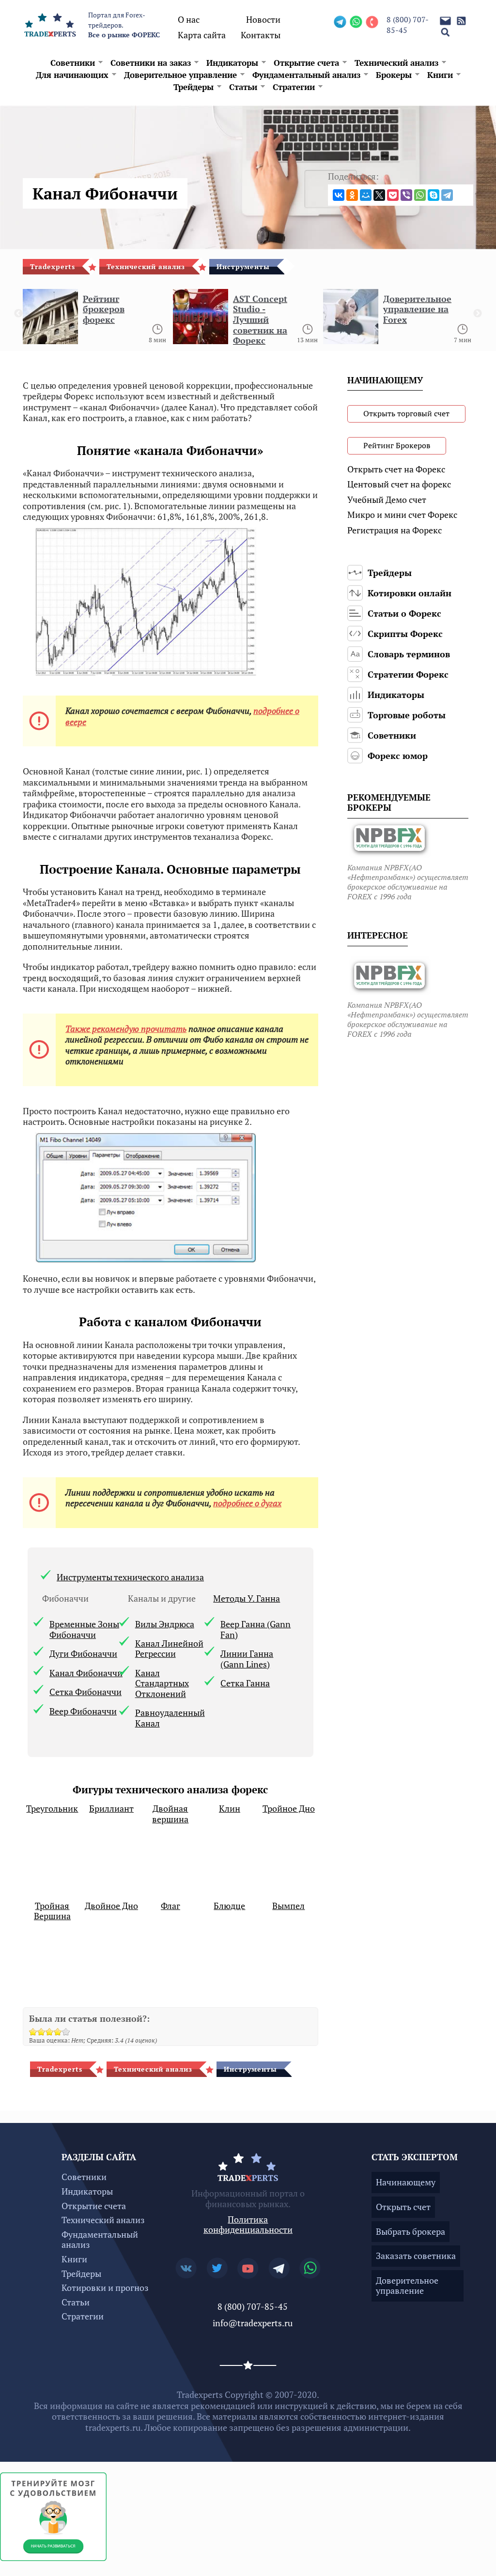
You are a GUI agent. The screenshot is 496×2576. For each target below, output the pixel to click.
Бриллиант (111, 1809)
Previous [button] (18, 314)
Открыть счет (403, 2207)
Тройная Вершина (52, 1911)
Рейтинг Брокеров (397, 445)
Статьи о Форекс (404, 613)
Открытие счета (306, 63)
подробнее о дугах (247, 1503)
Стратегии (294, 87)
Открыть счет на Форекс (396, 469)
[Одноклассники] (352, 195)
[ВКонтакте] (339, 195)
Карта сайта (202, 35)
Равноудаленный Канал (170, 1718)
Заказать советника (416, 2256)
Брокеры (394, 75)
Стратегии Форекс (408, 674)
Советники (73, 63)
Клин (230, 1809)
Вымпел (288, 1906)
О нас (189, 19)
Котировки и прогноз (105, 2288)
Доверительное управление (180, 75)
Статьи (243, 87)
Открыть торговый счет (406, 413)
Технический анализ (396, 63)
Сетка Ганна (245, 1683)
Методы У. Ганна (247, 1599)
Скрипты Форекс (405, 634)
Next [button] (478, 314)
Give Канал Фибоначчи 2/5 (41, 2032)
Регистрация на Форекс (395, 530)
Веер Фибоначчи (83, 1712)
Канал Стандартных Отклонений (162, 1684)
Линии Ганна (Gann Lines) (247, 1659)
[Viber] (406, 195)
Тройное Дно (289, 1809)
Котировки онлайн (410, 593)
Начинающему (406, 2182)
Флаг (170, 1906)
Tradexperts (53, 266)
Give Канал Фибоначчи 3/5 (50, 2032)
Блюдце (229, 1906)
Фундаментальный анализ (306, 75)
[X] (379, 195)
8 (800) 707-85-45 (408, 25)
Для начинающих (72, 75)
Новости (263, 19)
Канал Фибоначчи (86, 1673)
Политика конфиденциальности (248, 2225)
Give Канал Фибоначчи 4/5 (58, 2032)
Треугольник (52, 1809)
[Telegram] (447, 195)
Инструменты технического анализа (130, 1577)
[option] (98, 320)
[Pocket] (393, 195)
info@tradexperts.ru (253, 2323)
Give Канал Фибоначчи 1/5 (33, 2032)
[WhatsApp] (420, 195)
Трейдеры (194, 87)
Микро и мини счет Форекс (402, 515)
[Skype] (434, 195)
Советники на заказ (151, 63)
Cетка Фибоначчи (85, 1692)
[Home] (50, 24)
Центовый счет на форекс (399, 484)
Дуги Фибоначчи (83, 1654)
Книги (440, 75)
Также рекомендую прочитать (126, 1029)
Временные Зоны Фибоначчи (84, 1629)
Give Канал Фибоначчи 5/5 (66, 2032)
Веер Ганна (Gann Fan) (256, 1629)
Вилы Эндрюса (165, 1624)
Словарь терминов (409, 654)
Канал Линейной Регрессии (169, 1649)
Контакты (261, 35)
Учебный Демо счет (387, 500)
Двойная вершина (170, 1814)
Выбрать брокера (411, 2231)
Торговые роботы (407, 715)
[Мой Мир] (366, 195)
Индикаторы (232, 63)
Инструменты (243, 266)
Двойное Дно (111, 1906)
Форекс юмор (398, 756)
